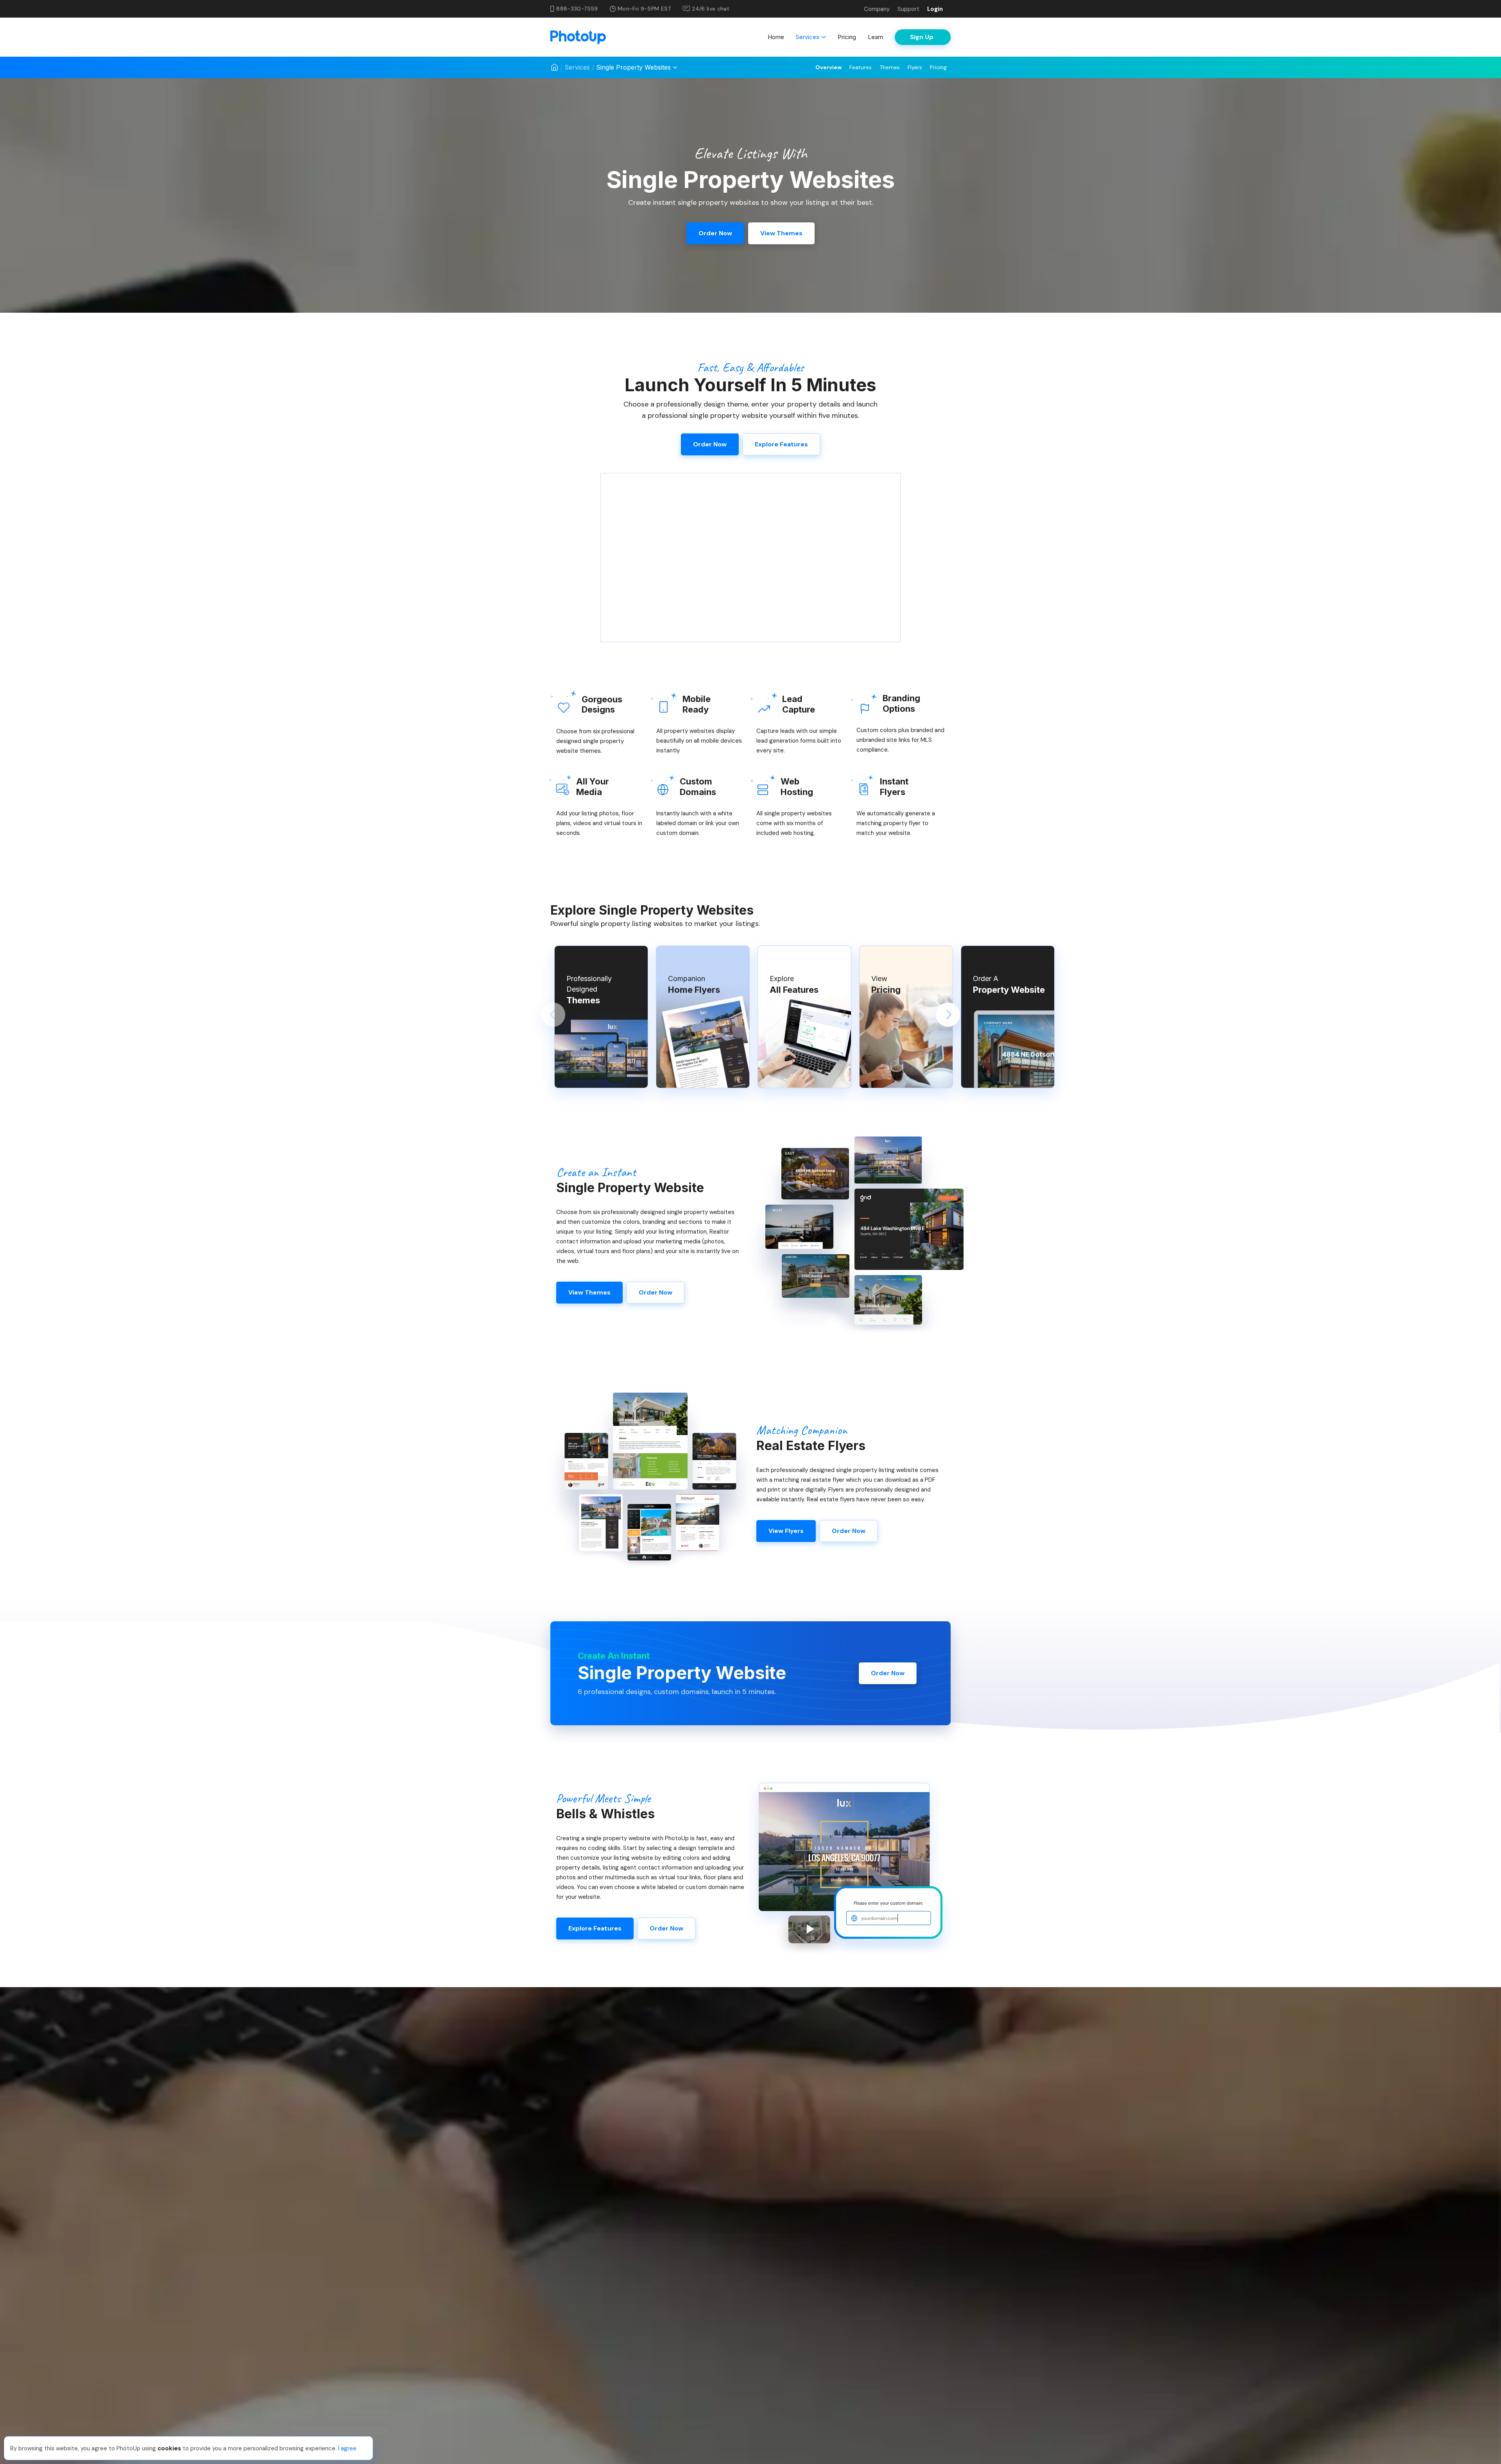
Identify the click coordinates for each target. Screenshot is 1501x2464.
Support (908, 9)
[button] (553, 1015)
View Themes (589, 1292)
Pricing (847, 37)
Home (776, 37)
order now (715, 233)
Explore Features (781, 444)
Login (935, 9)
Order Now (656, 1292)
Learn (875, 37)
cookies (169, 2448)
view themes (781, 233)
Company (877, 9)
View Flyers (786, 1531)
